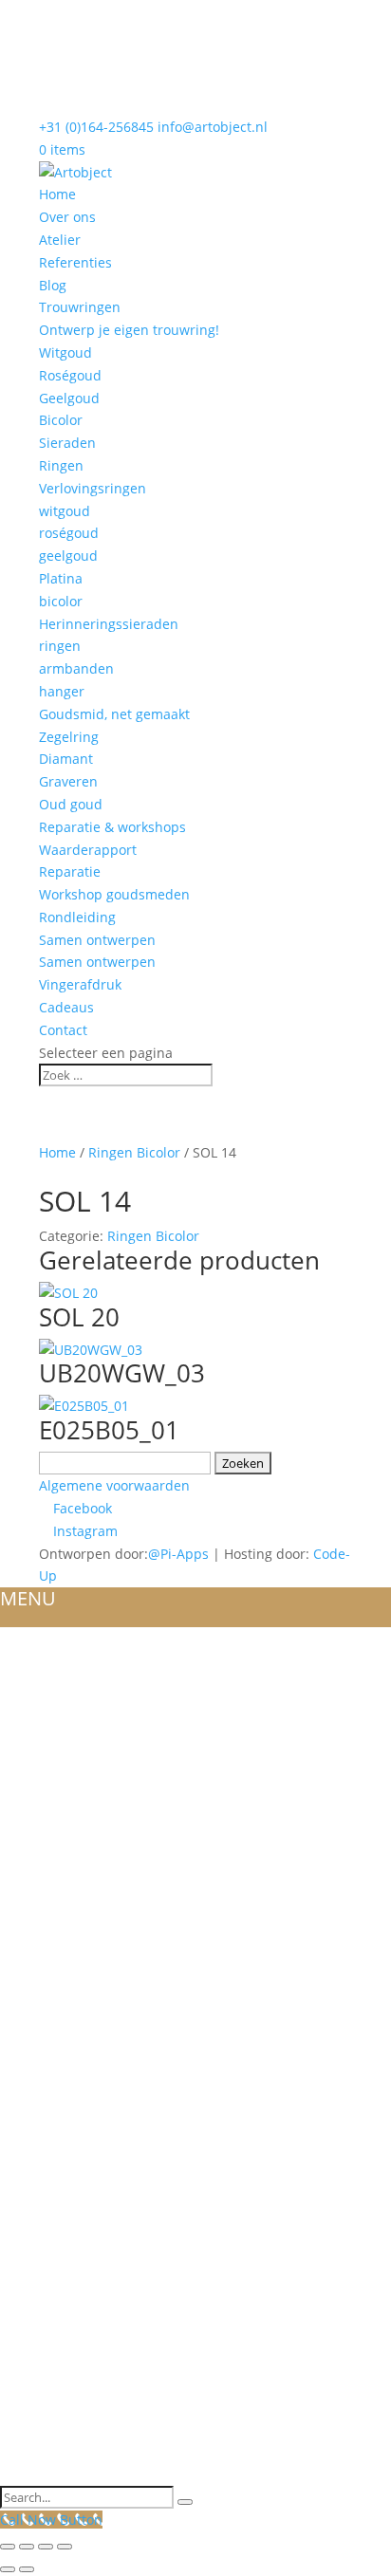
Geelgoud (69, 398)
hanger (62, 691)
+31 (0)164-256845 (96, 127)
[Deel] (46, 2547)
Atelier (60, 240)
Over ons (67, 217)
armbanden (76, 668)
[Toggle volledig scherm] (27, 2547)
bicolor (61, 601)
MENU (28, 1598)
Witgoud (65, 352)
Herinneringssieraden (109, 624)
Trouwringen (80, 307)
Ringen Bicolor (134, 1152)
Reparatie (70, 871)
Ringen (61, 465)
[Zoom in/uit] (8, 2547)
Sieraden (67, 443)
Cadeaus (66, 1007)
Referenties (75, 262)
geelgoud (68, 556)
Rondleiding (77, 917)
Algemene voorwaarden (114, 1485)
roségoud (69, 533)
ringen (60, 646)
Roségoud (70, 375)
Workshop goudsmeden (114, 894)
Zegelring (69, 737)
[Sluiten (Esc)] (65, 2547)
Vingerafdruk (80, 984)
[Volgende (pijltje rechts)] (27, 2569)
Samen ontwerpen (97, 940)
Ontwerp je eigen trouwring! (129, 330)
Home (57, 194)
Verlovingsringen (93, 488)
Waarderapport (88, 850)
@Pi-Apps (178, 1554)
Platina (61, 578)
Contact (63, 1030)
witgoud (65, 511)
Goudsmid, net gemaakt (114, 714)
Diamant (66, 759)
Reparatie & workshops (112, 827)
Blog (53, 285)
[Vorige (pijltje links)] (8, 2569)
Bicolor (61, 420)
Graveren (68, 781)
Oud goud (71, 804)
